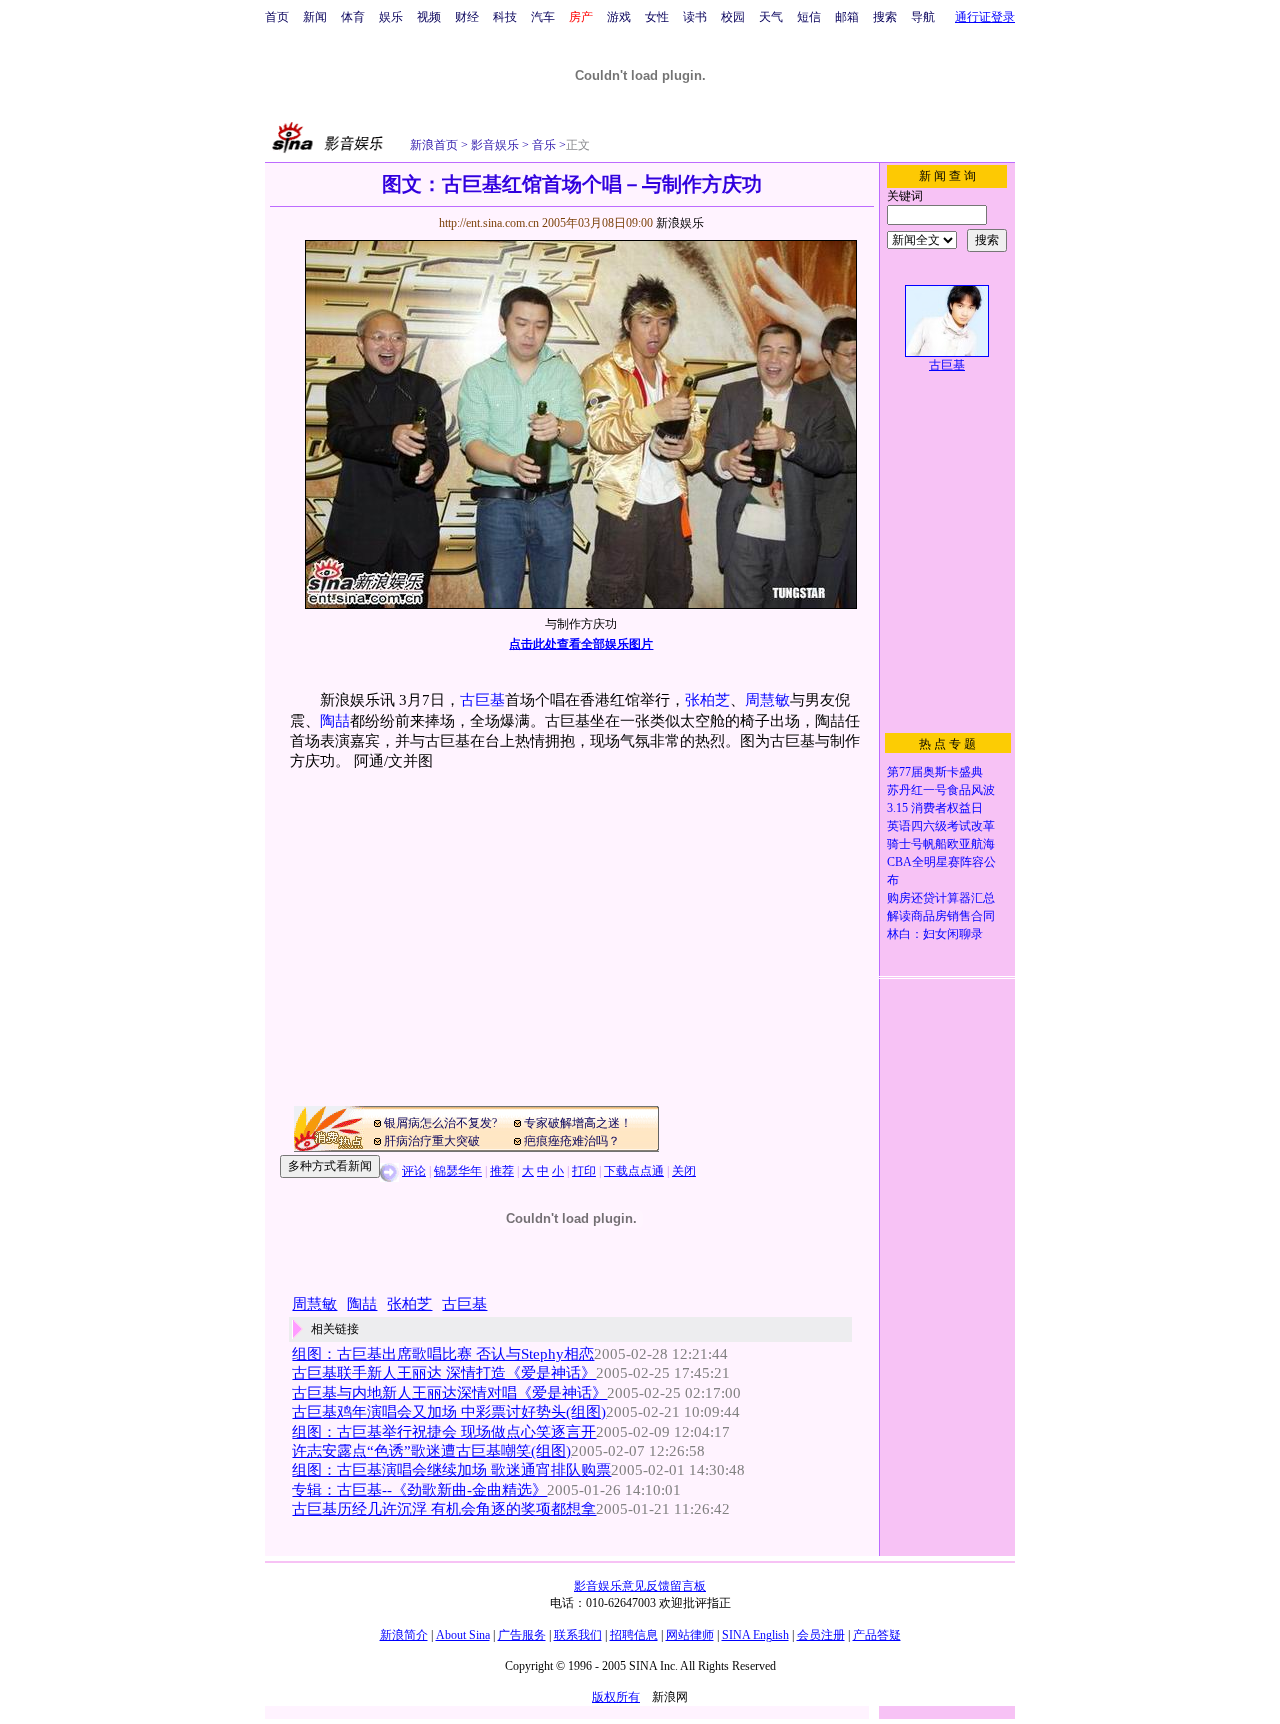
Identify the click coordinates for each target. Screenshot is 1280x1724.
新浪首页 (434, 145)
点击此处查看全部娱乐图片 (581, 644)
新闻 (315, 17)
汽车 (543, 17)
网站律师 (690, 1635)
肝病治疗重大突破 (432, 1141)
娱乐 (391, 17)
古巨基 (482, 700)
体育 (353, 17)
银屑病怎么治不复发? (440, 1123)
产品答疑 (877, 1635)
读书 (695, 17)
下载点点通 (634, 1171)
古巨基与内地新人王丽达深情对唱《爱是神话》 (449, 1393)
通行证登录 (985, 17)
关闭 (684, 1171)
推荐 (502, 1171)
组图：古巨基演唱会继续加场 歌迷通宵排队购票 (451, 1470)
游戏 (619, 17)
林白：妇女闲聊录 (935, 934)
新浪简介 (404, 1635)
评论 (414, 1171)
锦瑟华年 (458, 1171)
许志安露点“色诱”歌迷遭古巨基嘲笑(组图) (431, 1451)
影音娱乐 (495, 145)
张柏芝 (707, 700)
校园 (733, 17)
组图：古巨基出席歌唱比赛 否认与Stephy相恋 (443, 1354)
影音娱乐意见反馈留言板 (640, 1586)
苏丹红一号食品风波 (941, 790)
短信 (809, 17)
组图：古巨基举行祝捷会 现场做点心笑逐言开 (444, 1432)
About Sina (463, 1635)
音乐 (542, 145)
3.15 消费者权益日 (935, 808)
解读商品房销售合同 (941, 916)
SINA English (755, 1635)
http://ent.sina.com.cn (490, 223)
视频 (429, 17)
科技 (505, 17)
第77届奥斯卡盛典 (935, 772)
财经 (467, 17)
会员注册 (821, 1635)
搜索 (885, 17)
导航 (923, 17)
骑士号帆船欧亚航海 (941, 844)
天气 (771, 17)
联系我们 (578, 1635)
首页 (277, 17)
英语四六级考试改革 (941, 826)
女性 (657, 17)
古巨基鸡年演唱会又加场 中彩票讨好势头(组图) (449, 1412)
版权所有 (616, 1697)
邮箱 (847, 17)
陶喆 (335, 721)
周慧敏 (767, 700)
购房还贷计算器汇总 (941, 898)
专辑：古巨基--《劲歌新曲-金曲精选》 (419, 1490)
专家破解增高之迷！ (578, 1123)
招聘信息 (634, 1635)
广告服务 (522, 1635)
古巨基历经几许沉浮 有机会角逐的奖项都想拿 (444, 1509)
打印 (584, 1171)
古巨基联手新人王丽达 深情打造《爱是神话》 (444, 1373)
